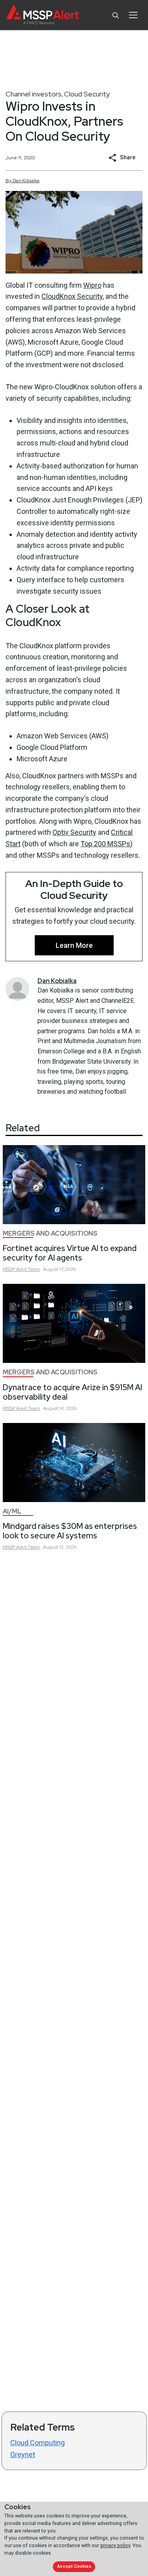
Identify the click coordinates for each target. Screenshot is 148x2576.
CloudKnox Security (72, 296)
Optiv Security (74, 832)
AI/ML (12, 1511)
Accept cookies (74, 2566)
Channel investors (34, 94)
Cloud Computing (37, 2443)
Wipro (92, 285)
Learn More (74, 945)
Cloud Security (87, 94)
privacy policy (115, 2545)
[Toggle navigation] (133, 15)
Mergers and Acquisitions (50, 1233)
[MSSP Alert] (43, 15)
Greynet (23, 2454)
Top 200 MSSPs (105, 844)
